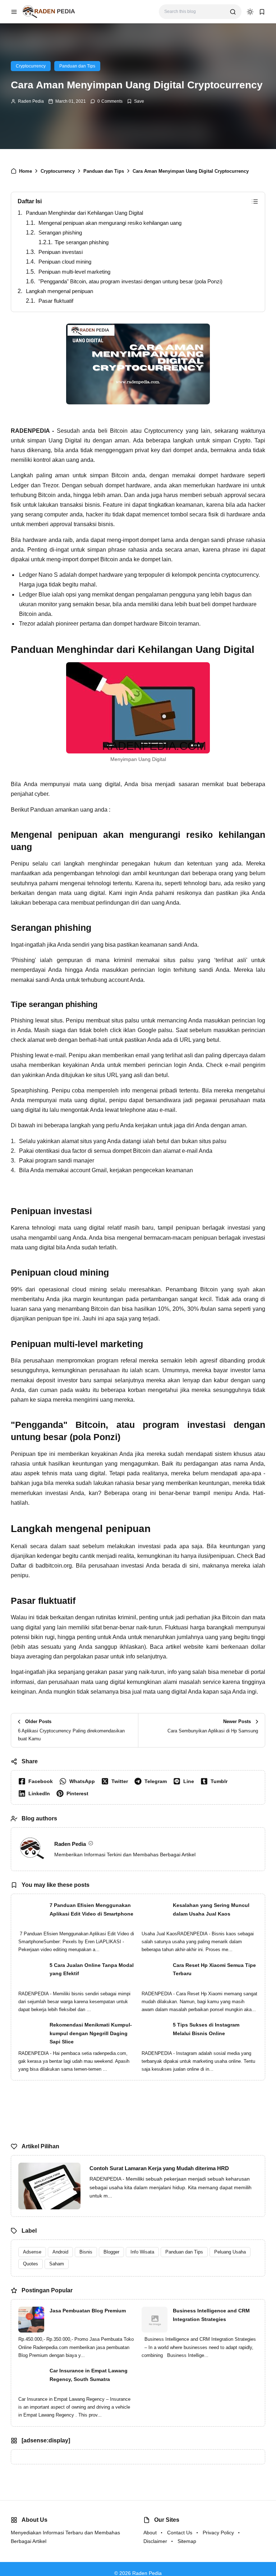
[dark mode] (250, 12)
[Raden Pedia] (49, 11)
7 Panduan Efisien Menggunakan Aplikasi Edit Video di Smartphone (91, 1909)
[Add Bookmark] (135, 101)
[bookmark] (262, 12)
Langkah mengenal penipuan (59, 291)
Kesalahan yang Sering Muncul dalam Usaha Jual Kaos (211, 1909)
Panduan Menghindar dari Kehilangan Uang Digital (84, 213)
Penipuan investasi (61, 252)
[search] (233, 12)
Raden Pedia (31, 101)
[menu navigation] (14, 12)
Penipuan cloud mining (65, 262)
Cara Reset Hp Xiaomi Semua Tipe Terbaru (214, 1969)
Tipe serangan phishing (82, 242)
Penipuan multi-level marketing (74, 272)
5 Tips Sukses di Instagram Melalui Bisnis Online (206, 2029)
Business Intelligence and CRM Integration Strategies (211, 2315)
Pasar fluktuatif (56, 301)
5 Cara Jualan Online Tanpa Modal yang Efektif (92, 1969)
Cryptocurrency (31, 66)
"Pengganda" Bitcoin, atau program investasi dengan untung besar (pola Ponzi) (130, 281)
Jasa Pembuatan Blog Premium (88, 2311)
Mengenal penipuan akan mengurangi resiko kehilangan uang (110, 223)
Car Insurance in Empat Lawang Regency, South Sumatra (89, 2375)
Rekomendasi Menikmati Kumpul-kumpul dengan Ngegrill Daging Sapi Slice (91, 2033)
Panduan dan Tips (77, 66)
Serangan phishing (60, 233)
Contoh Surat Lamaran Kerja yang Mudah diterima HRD (159, 2168)
